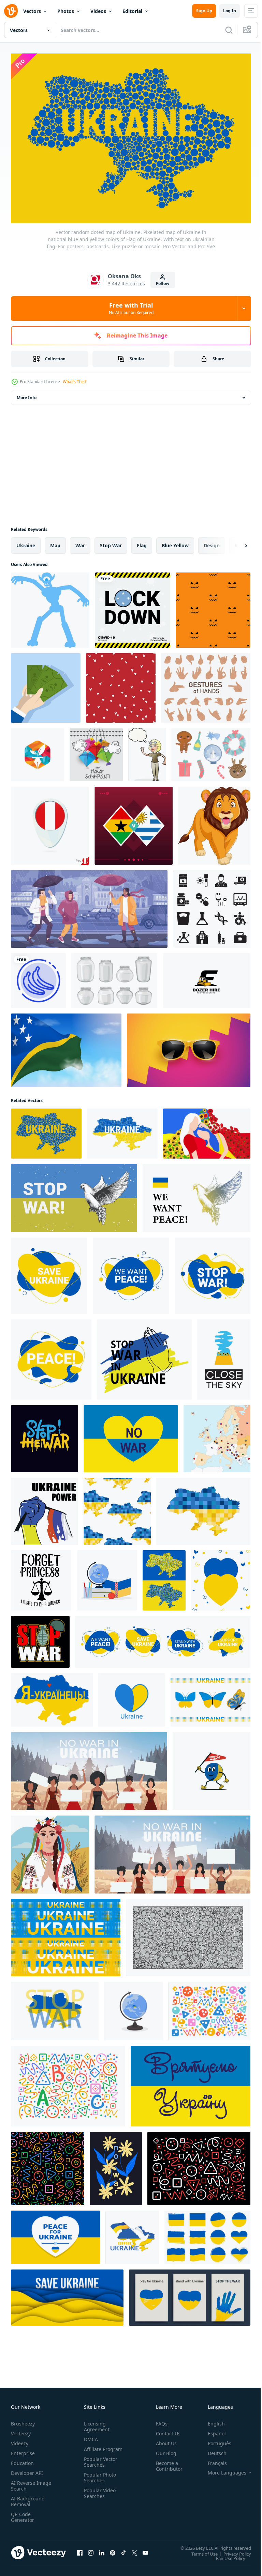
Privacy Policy (232, 2550)
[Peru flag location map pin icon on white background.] (50, 822)
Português (214, 2440)
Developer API (27, 2470)
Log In (230, 11)
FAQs (159, 2420)
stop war (111, 542)
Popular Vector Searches (99, 2464)
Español (212, 2430)
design (212, 542)
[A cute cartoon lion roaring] (214, 822)
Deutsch (212, 2450)
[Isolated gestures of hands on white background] (206, 684)
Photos (66, 11)
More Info (27, 394)
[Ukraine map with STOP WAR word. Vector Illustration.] (55, 2007)
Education (22, 2460)
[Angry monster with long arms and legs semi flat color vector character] (50, 606)
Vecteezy (21, 2430)
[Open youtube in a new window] (145, 2549)
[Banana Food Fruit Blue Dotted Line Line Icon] (38, 977)
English (211, 2420)
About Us (164, 2440)
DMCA (90, 2436)
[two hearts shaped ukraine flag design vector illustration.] (221, 1577)
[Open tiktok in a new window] (123, 2549)
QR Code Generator (23, 2514)
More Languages (222, 2469)
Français (212, 2460)
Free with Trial (131, 308)
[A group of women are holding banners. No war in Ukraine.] (89, 1767)
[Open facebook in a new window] (80, 2549)
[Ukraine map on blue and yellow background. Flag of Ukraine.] (164, 1577)
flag (142, 542)
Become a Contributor (166, 2463)
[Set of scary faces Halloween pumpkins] (213, 606)
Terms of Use (199, 2550)
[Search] (229, 30)
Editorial (132, 11)
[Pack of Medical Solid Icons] (212, 905)
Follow (163, 284)
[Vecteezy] (11, 11)
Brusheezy (23, 2420)
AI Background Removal (28, 2498)
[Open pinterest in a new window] (113, 2549)
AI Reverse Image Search (27, 2482)
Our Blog (163, 2450)
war (80, 542)
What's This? (75, 382)
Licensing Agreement (95, 2423)
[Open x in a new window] (134, 2549)
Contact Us (165, 2430)
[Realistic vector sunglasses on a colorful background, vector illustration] (189, 1047)
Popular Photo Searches (99, 2480)
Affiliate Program (92, 2449)
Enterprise (23, 2450)
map (55, 542)
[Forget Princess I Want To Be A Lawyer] (41, 1577)
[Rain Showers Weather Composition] (89, 905)
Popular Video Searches (98, 2496)
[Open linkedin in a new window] (102, 2549)
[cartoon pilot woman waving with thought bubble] (147, 751)
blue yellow (175, 542)
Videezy (20, 2440)
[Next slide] (235, 542)
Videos (98, 11)
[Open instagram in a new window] (91, 2549)
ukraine (26, 542)
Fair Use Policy (225, 2555)
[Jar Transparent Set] (114, 977)
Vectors (32, 11)
